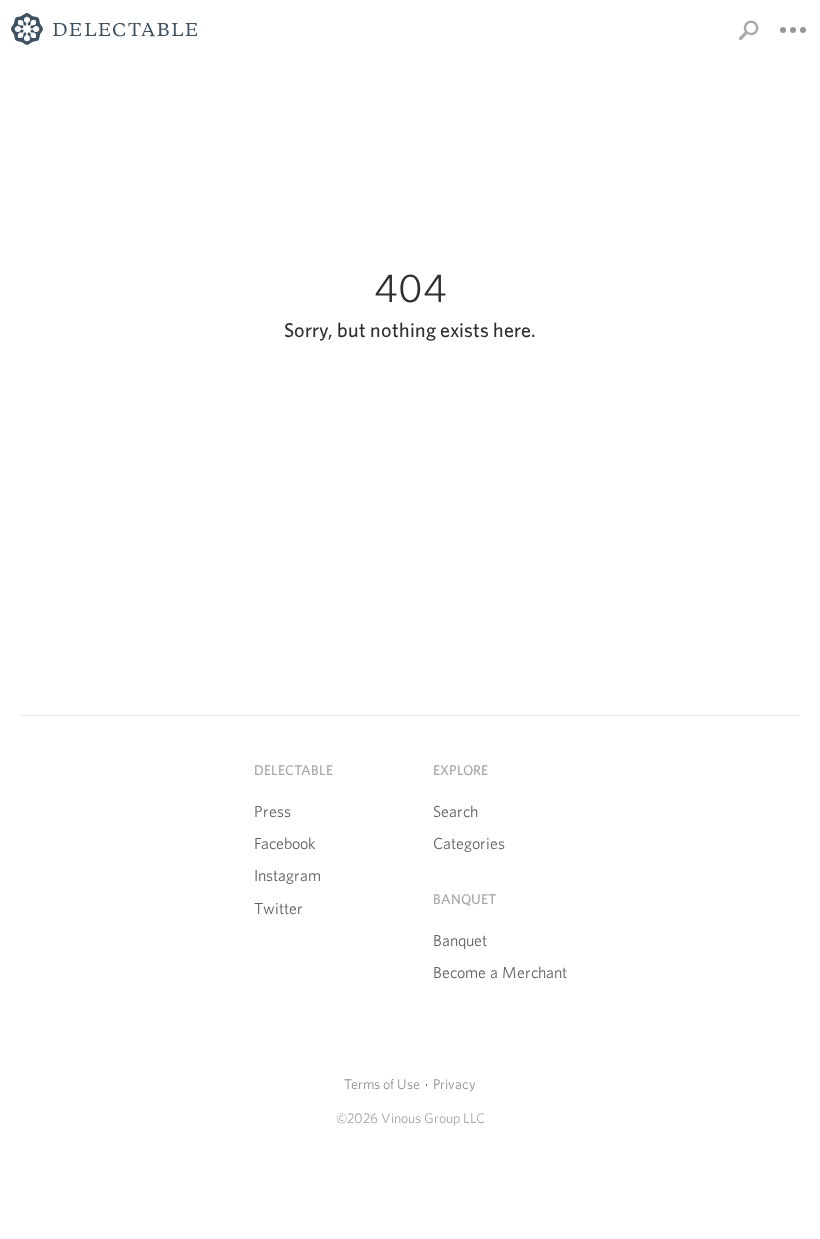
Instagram (287, 875)
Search (455, 811)
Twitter (278, 908)
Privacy (454, 1084)
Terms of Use (382, 1084)
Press (272, 811)
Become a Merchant (500, 972)
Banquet (460, 940)
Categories (469, 843)
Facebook (284, 843)
